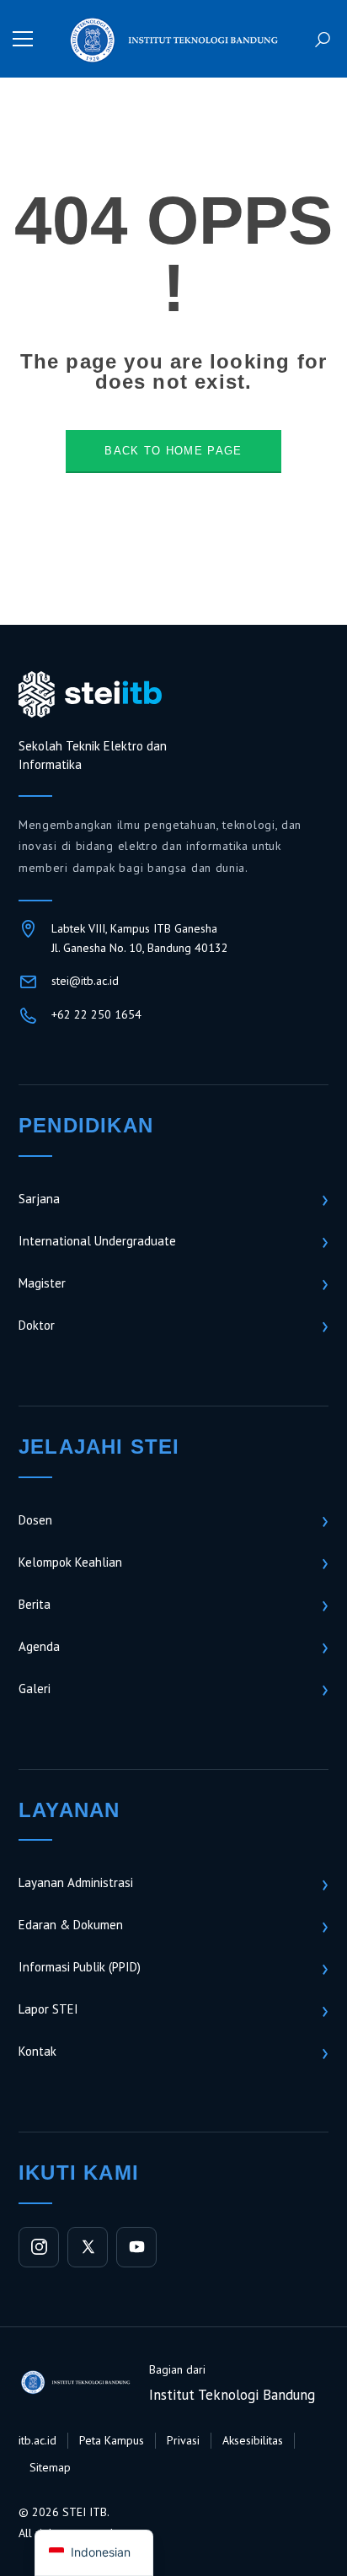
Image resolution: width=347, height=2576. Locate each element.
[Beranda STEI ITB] (90, 695)
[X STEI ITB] (88, 2247)
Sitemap (50, 2467)
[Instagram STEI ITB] (39, 2247)
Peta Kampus (112, 2440)
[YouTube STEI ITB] (136, 2247)
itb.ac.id (37, 2440)
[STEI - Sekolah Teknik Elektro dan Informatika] (173, 38)
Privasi (183, 2440)
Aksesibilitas (253, 2440)
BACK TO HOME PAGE (173, 451)
